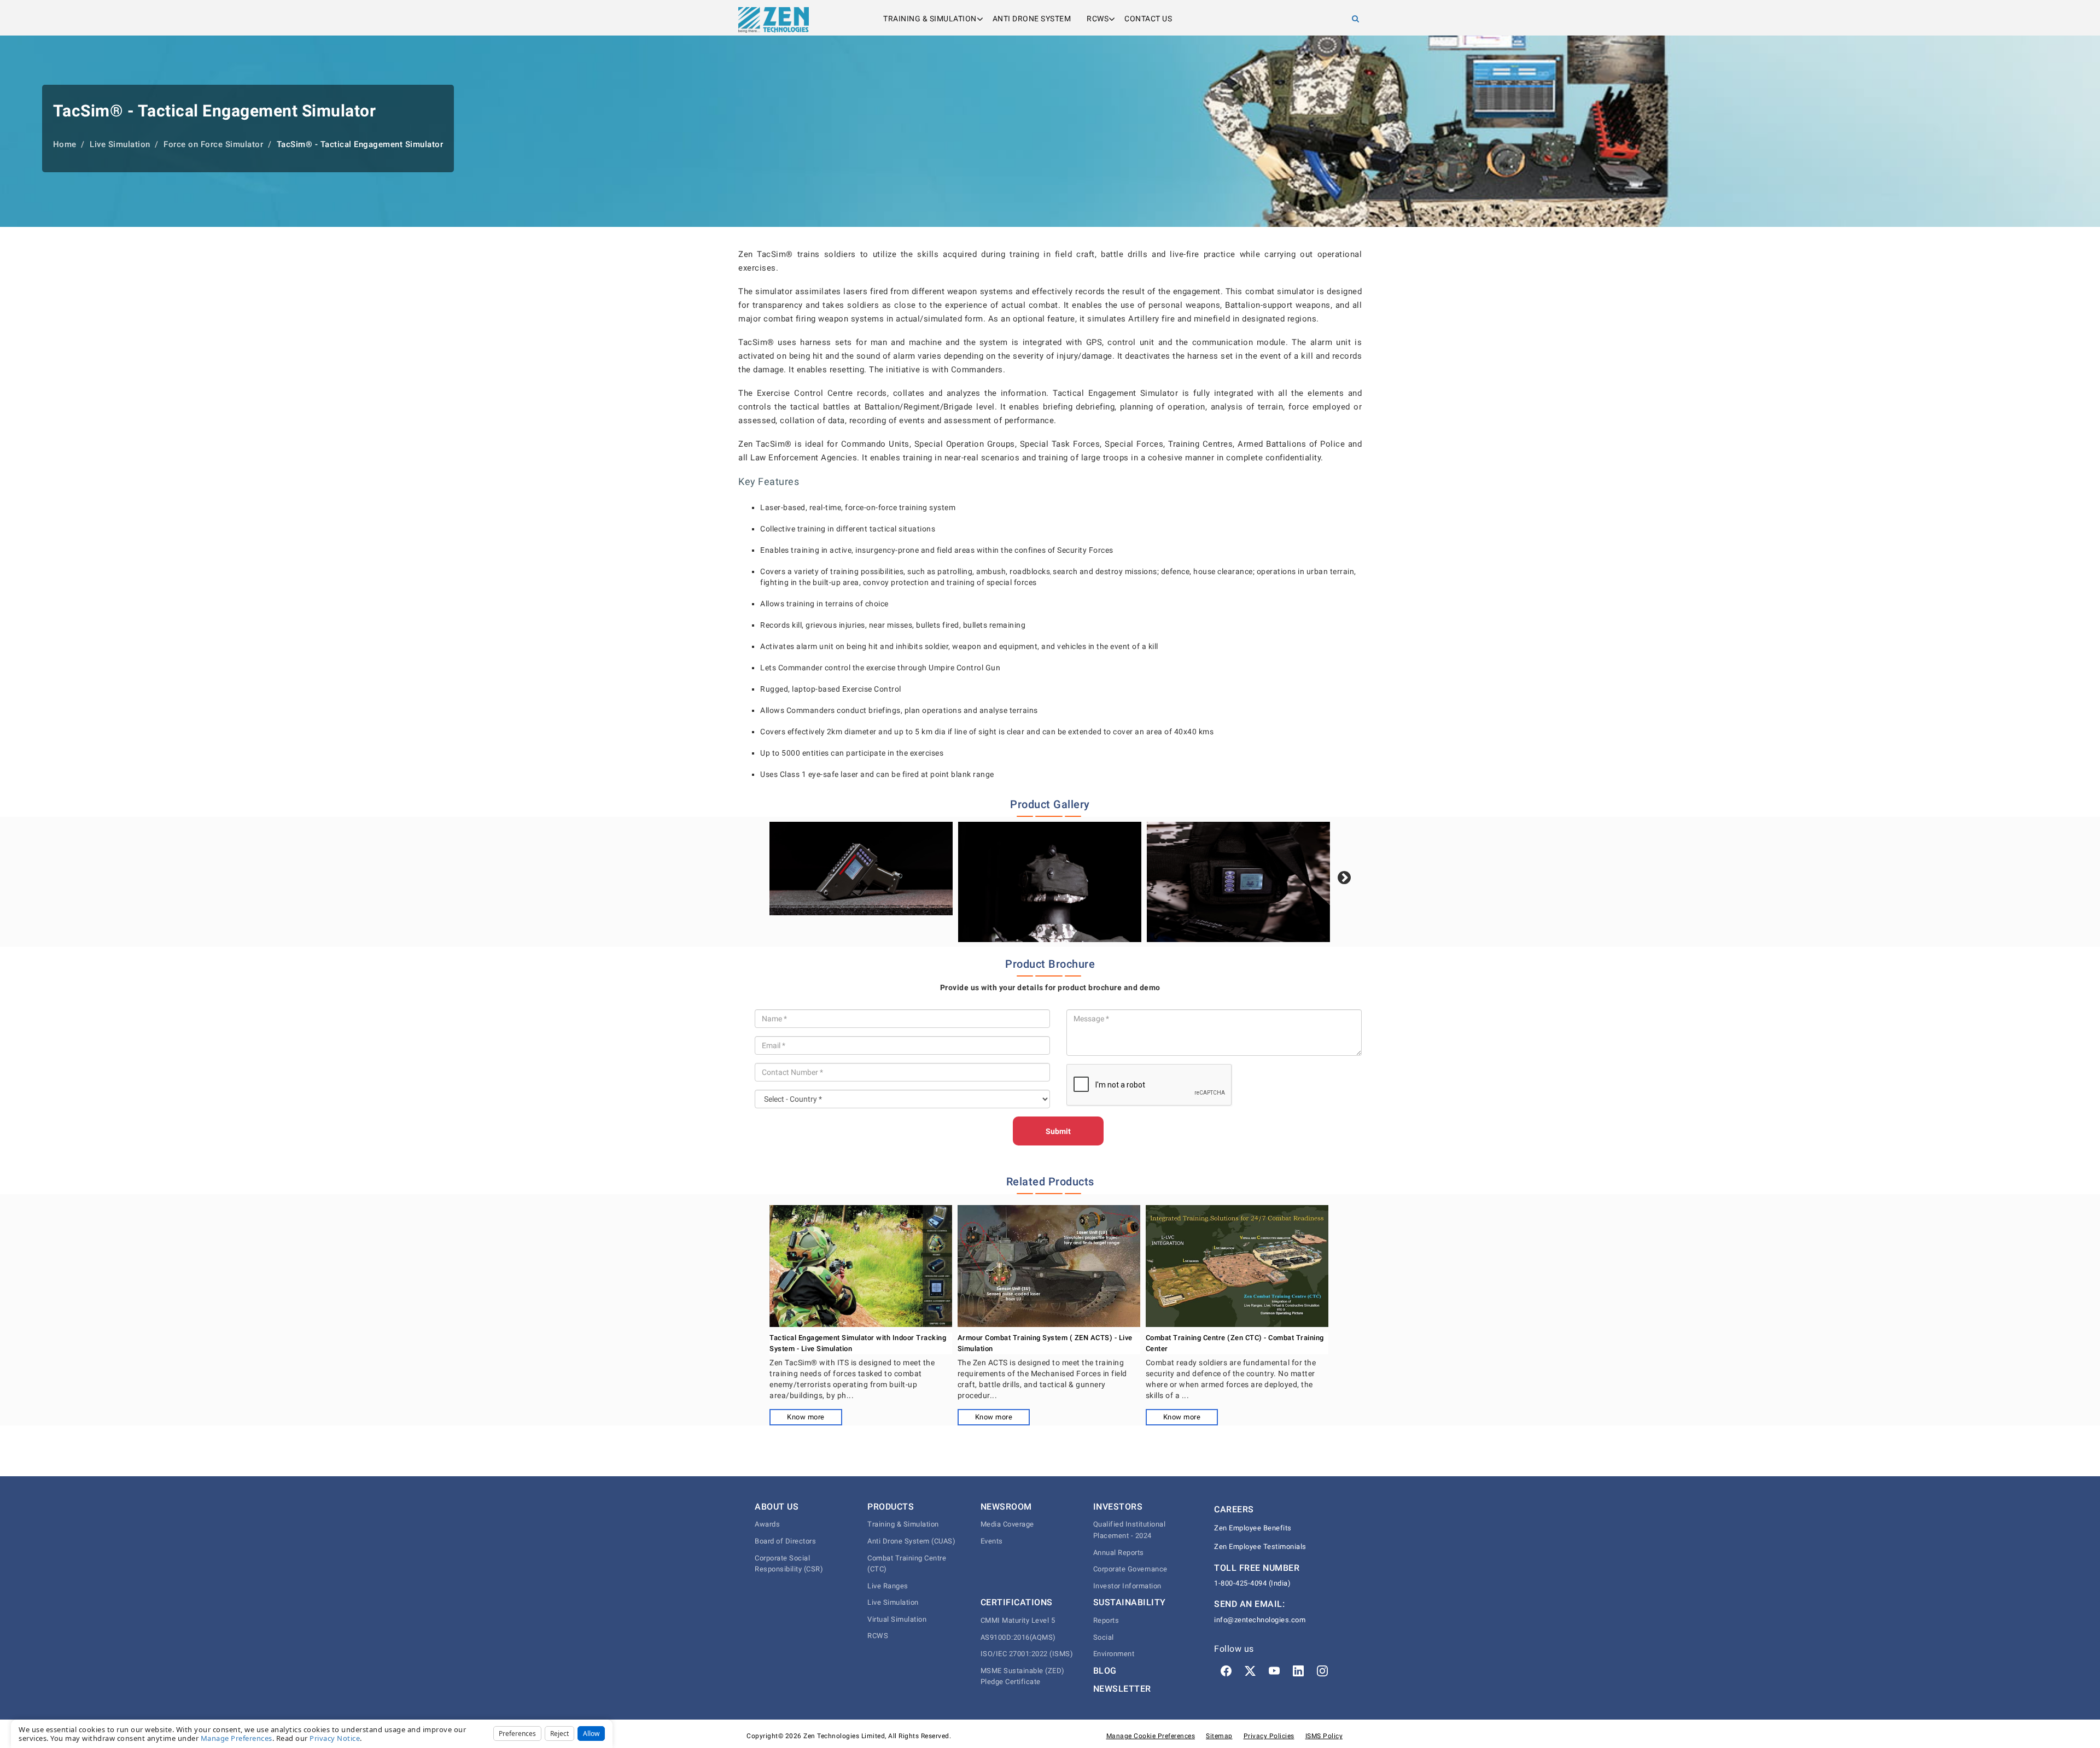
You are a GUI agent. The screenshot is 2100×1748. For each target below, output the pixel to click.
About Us (777, 1507)
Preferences (517, 1734)
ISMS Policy (1324, 1736)
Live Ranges (888, 1586)
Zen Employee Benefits (1253, 1528)
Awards (767, 1524)
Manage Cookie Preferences (1151, 1736)
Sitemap (1219, 1736)
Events (992, 1541)
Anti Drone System (1032, 19)
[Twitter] (1250, 1671)
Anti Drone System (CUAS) (911, 1541)
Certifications (1017, 1602)
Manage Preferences (237, 1738)
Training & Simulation (930, 19)
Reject (559, 1734)
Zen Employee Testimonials (1260, 1547)
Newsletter (1122, 1689)
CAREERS (1234, 1509)
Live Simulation (893, 1602)
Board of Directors (785, 1541)
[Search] (1356, 19)
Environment (1114, 1654)
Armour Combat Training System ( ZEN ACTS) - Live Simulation (1045, 1343)
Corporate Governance (1130, 1569)
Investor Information (1127, 1586)
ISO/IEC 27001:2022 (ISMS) (1027, 1654)
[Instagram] (1322, 1671)
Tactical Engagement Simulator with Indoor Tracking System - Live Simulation (858, 1343)
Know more (806, 1417)
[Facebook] (1226, 1671)
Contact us (1148, 19)
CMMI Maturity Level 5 (1018, 1620)
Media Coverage (1007, 1524)
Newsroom (1006, 1507)
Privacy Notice (335, 1738)
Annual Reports (1119, 1553)
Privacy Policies (1269, 1736)
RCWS (1098, 19)
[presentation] (1344, 878)
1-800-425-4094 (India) (1252, 1583)
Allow (591, 1734)
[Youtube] (1274, 1671)
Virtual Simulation (897, 1619)
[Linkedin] (1298, 1671)
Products (891, 1507)
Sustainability (1130, 1602)
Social (1104, 1637)
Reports (1106, 1620)
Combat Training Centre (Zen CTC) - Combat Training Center (1235, 1343)
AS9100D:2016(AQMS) (1018, 1637)
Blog (1105, 1671)
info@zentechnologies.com (1260, 1620)
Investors (1118, 1507)
